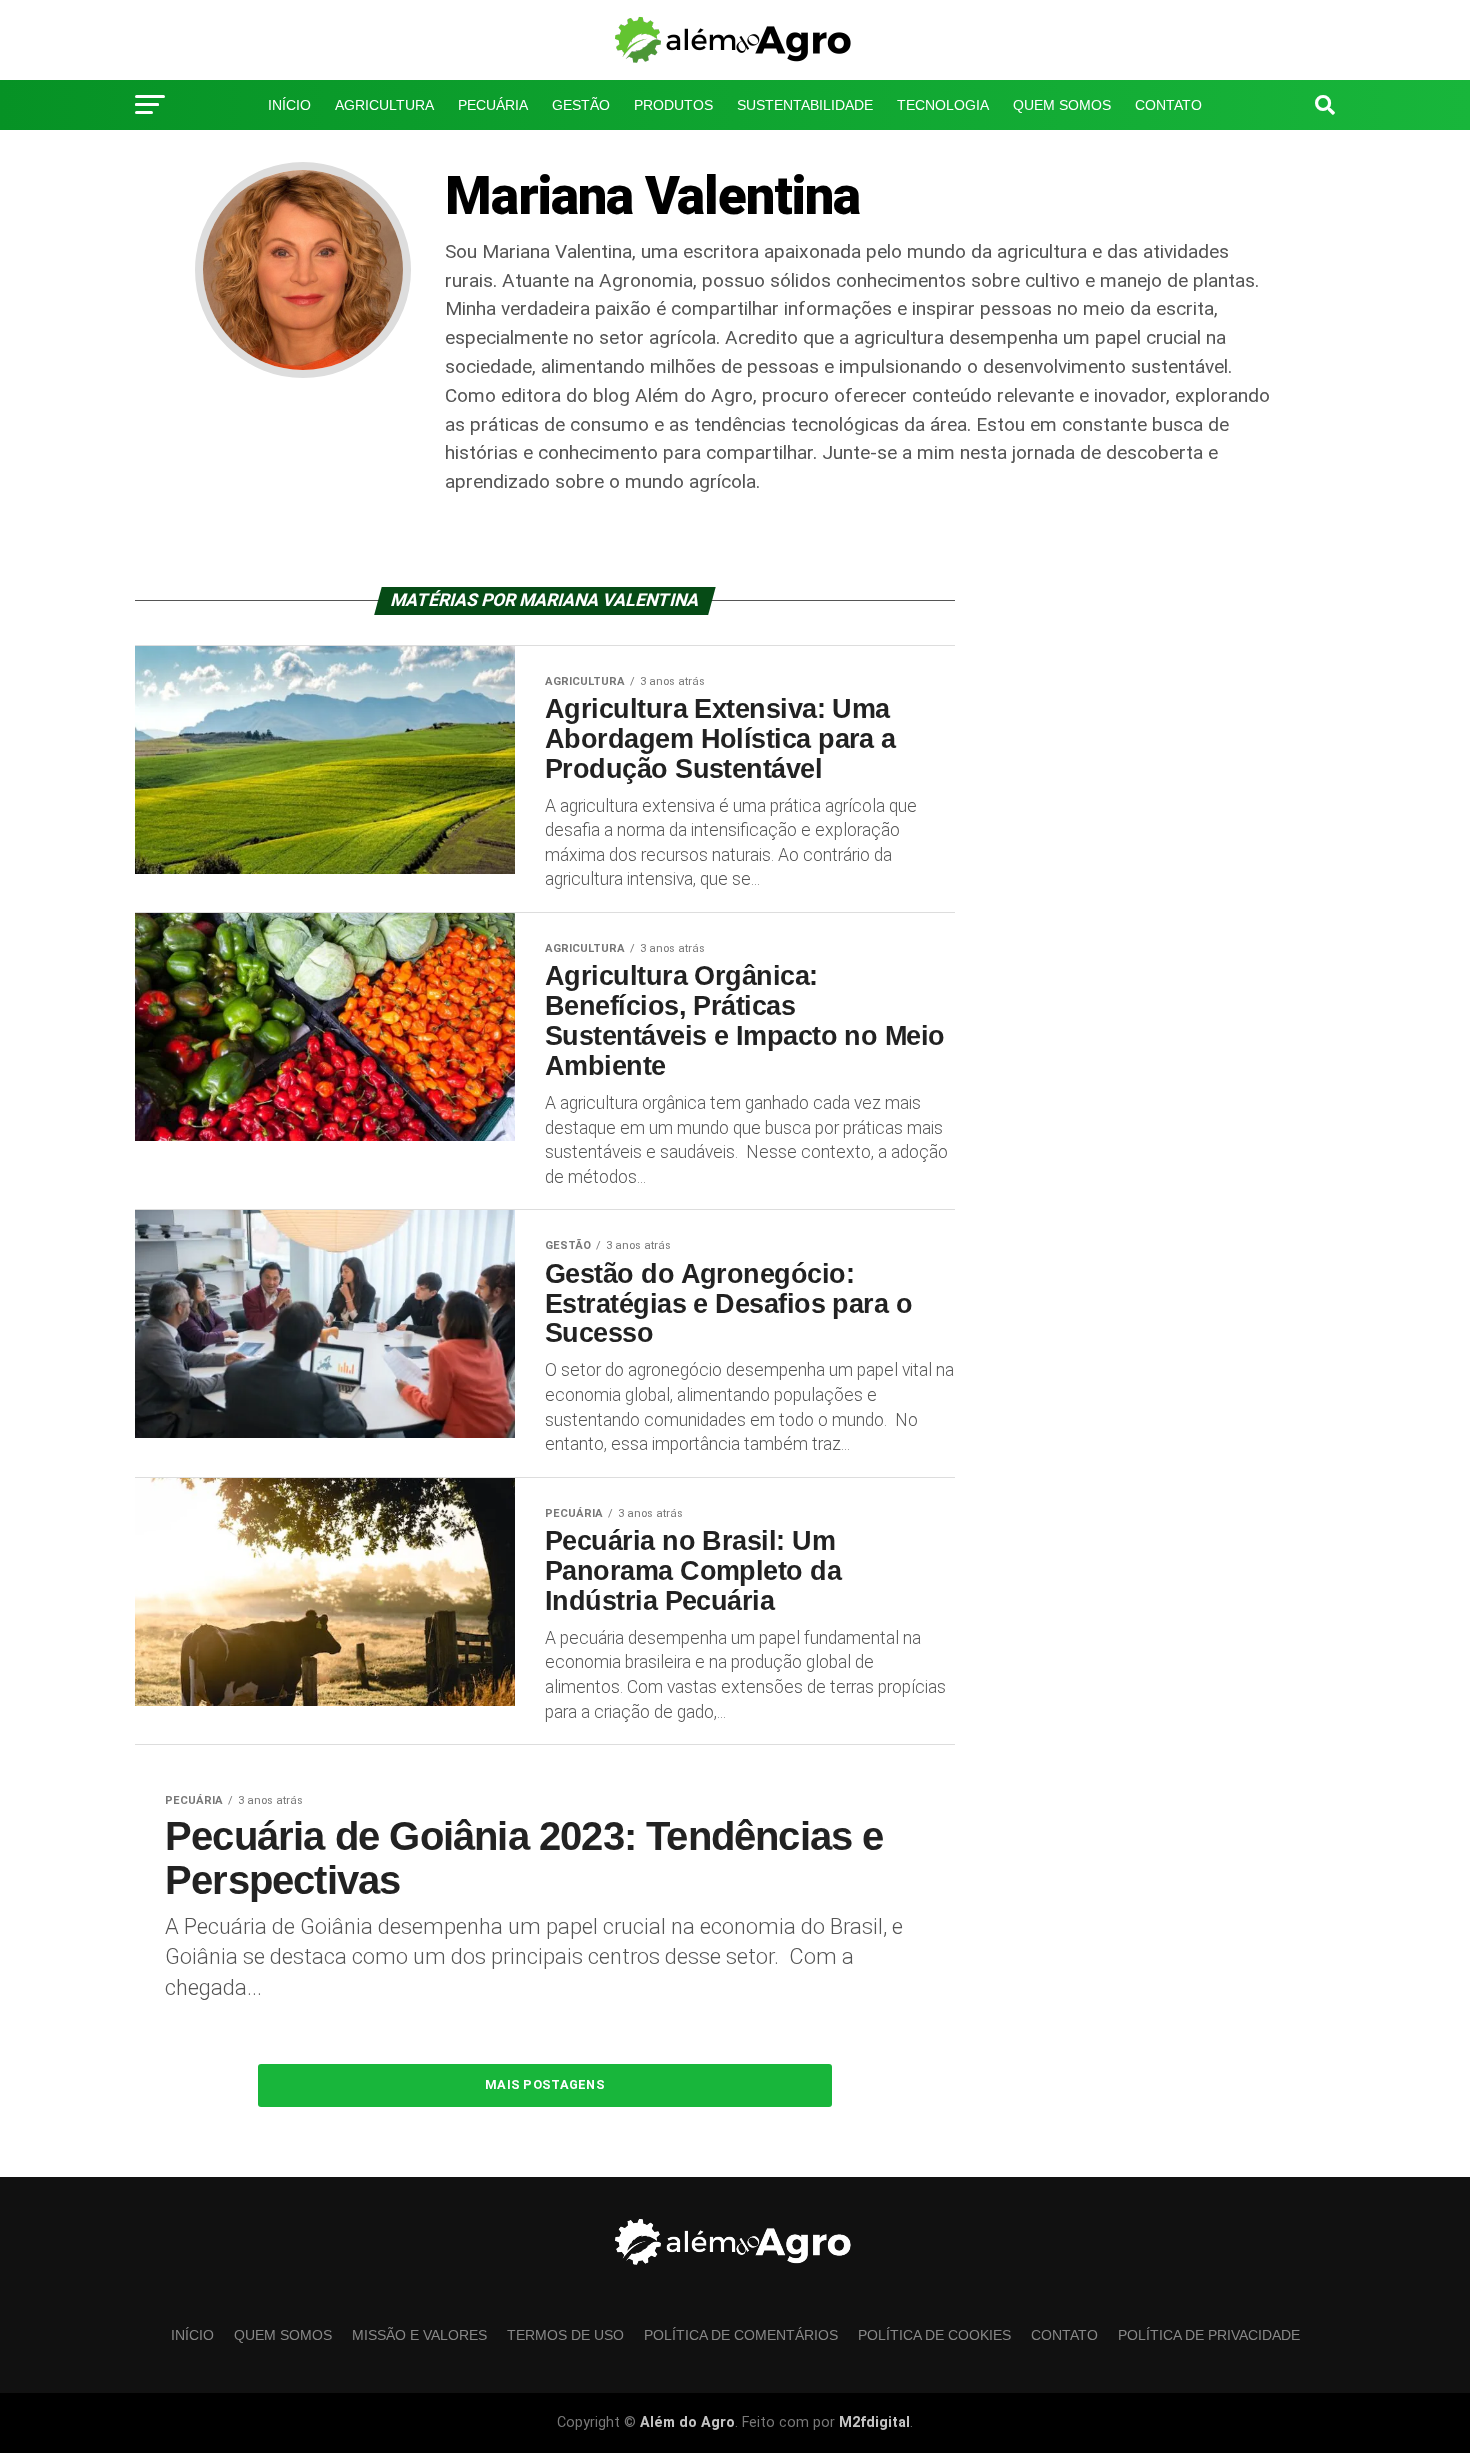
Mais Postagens (545, 2084)
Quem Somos (1062, 105)
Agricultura (384, 105)
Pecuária (493, 105)
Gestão (581, 105)
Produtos (673, 105)
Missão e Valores (419, 2335)
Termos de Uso (565, 2335)
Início (289, 105)
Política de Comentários (741, 2335)
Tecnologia (943, 105)
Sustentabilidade (805, 105)
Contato (1168, 105)
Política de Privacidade (735, 158)
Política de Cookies (934, 2335)
